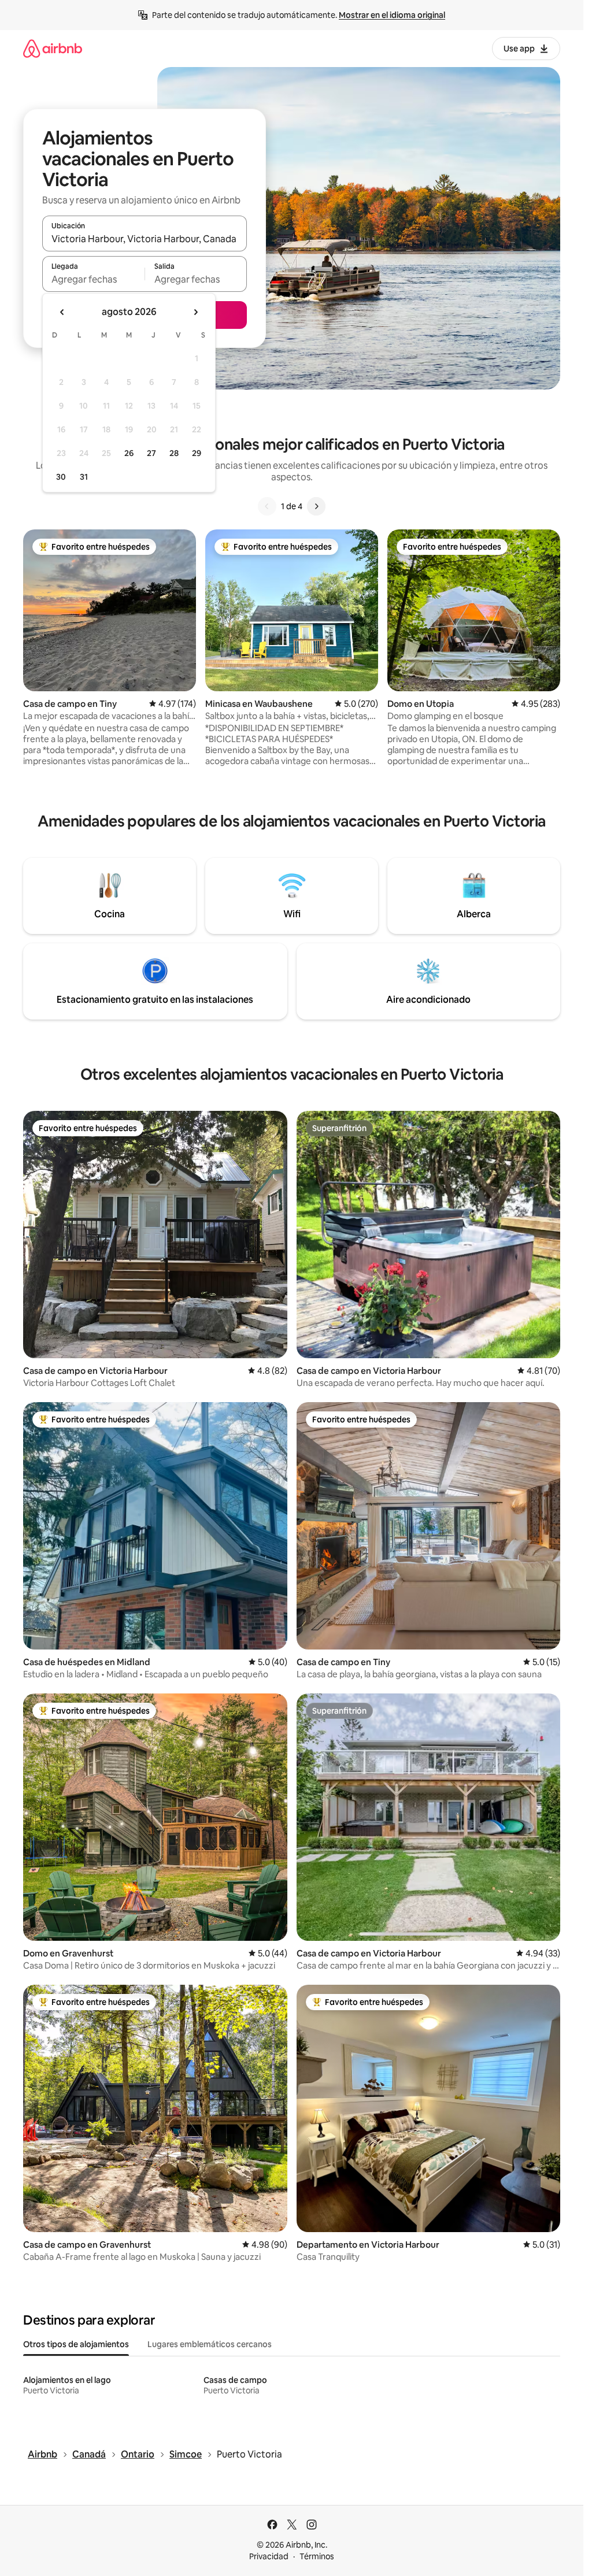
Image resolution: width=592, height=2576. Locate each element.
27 (151, 453)
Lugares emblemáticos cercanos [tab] (210, 2344)
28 (174, 453)
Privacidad (269, 2556)
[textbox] (93, 279)
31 (84, 477)
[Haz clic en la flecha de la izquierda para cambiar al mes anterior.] (62, 312)
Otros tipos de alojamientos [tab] (76, 2344)
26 (129, 453)
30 (61, 477)
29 (197, 453)
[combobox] (145, 239)
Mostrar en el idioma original (392, 15)
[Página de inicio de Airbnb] (53, 48)
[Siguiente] (316, 506)
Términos (317, 2556)
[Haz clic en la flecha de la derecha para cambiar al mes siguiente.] (195, 312)
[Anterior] (267, 506)
